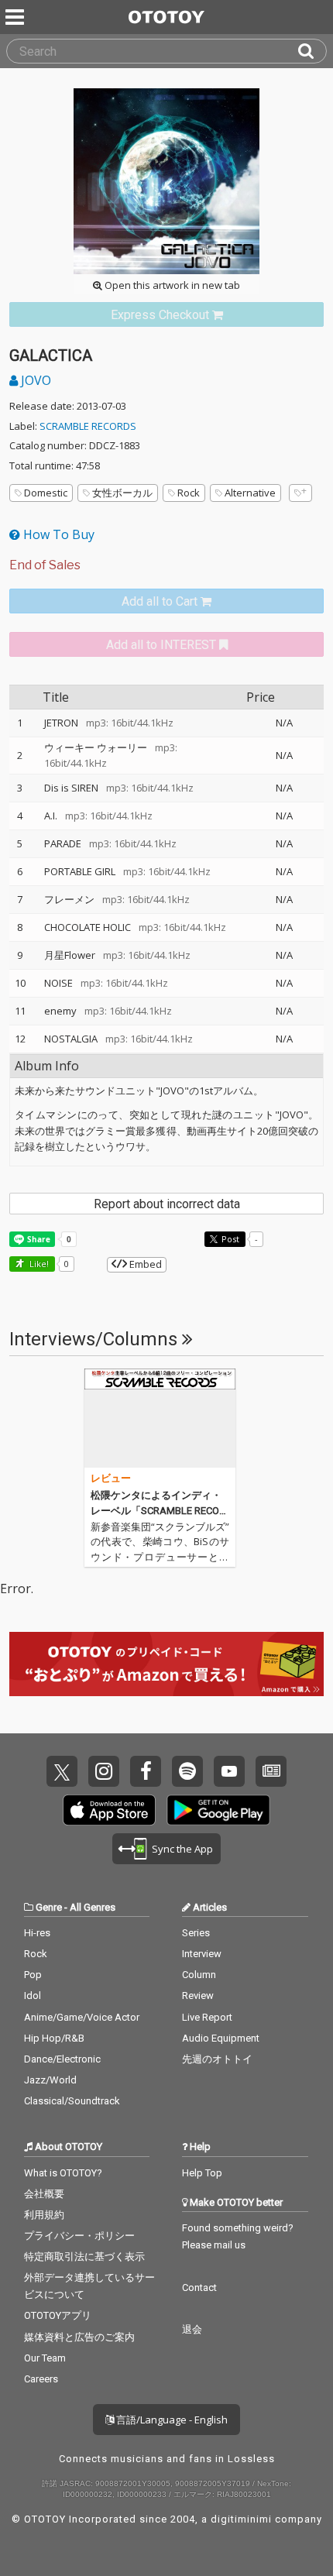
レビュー (111, 1478)
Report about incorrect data (167, 1204)
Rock (189, 493)
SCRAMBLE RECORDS (88, 426)
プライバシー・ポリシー (79, 2236)
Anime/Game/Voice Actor (82, 2017)
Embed (144, 1264)
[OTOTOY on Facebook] (146, 1771)
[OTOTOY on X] (62, 1771)
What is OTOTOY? (63, 2173)
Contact (199, 2287)
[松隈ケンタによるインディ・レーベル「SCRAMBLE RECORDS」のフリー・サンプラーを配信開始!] (160, 1418)
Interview (202, 1954)
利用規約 (44, 2215)
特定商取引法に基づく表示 (84, 2257)
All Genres (93, 1907)
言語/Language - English (171, 2420)
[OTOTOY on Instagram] (104, 1771)
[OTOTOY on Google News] (271, 1771)
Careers (41, 2379)
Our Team (45, 2358)
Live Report (207, 2017)
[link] (166, 315)
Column (199, 1975)
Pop (33, 1975)
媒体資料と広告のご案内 (79, 2337)
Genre (49, 1907)
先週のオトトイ (217, 2059)
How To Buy (57, 534)
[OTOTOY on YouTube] (229, 1771)
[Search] (312, 51)
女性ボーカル (122, 493)
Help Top (202, 2173)
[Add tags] (300, 493)
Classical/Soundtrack (72, 2101)
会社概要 (44, 2194)
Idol (33, 1996)
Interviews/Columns (96, 1339)
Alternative (250, 493)
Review (198, 1996)
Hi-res (37, 1933)
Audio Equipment (221, 2038)
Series (196, 1933)
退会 (192, 2329)
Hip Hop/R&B (54, 2038)
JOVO (34, 380)
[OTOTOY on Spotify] (187, 1771)
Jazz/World (50, 2080)
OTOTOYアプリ (58, 2315)
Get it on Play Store (218, 1810)
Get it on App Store (109, 1810)
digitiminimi (241, 2519)
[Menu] (16, 17)
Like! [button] (38, 1264)
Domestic (46, 493)
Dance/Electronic (62, 2059)
